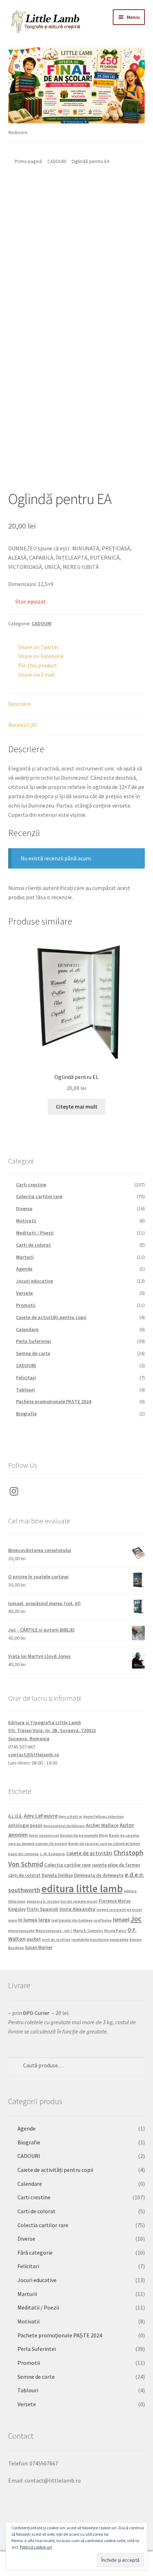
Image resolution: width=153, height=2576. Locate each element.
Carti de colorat (33, 1245)
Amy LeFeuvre (41, 1816)
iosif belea (103, 1920)
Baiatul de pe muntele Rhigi (84, 1835)
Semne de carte (33, 1353)
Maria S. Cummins (88, 1931)
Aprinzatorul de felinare (64, 1826)
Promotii (26, 1305)
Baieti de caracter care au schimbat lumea (104, 1844)
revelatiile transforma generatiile (100, 1939)
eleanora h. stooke (43, 1901)
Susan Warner (39, 1947)
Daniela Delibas (57, 1875)
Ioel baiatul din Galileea (72, 1920)
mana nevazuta (21, 1931)
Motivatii (26, 1221)
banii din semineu (23, 1854)
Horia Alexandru (77, 1909)
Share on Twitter (39, 647)
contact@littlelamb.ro (34, 1755)
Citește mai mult (77, 1106)
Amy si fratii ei (70, 1816)
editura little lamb (82, 1888)
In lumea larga (34, 1920)
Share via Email (37, 674)
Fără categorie (35, 2252)
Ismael (121, 1919)
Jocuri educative (35, 1281)
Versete (24, 1293)
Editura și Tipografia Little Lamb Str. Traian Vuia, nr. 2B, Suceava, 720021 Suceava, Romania (52, 1730)
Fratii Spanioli (43, 1909)
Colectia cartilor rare (39, 1196)
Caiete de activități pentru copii (51, 1317)
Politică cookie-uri (36, 2547)
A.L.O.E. (15, 1816)
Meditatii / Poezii (35, 1233)
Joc (136, 1919)
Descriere (20, 704)
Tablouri (25, 1390)
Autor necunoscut (44, 1835)
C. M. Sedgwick (52, 1854)
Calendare (27, 1329)
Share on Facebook (41, 656)
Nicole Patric (115, 1931)
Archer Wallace (102, 1825)
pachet (34, 1939)
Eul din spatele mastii (79, 1901)
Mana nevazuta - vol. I (54, 1931)
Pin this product (38, 665)
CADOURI (57, 161)
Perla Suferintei (33, 1341)
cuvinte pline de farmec (116, 1865)
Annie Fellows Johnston (104, 1816)
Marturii (25, 1257)
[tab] (77, 704)
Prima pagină (28, 161)
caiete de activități (89, 1853)
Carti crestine (31, 1185)
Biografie (26, 1414)
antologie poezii (25, 1825)
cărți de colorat (24, 1875)
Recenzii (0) (22, 725)
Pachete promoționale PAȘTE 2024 (54, 1401)
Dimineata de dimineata (99, 1875)
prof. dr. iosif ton (56, 1939)
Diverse (24, 1208)
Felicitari (26, 1378)
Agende (24, 1269)
